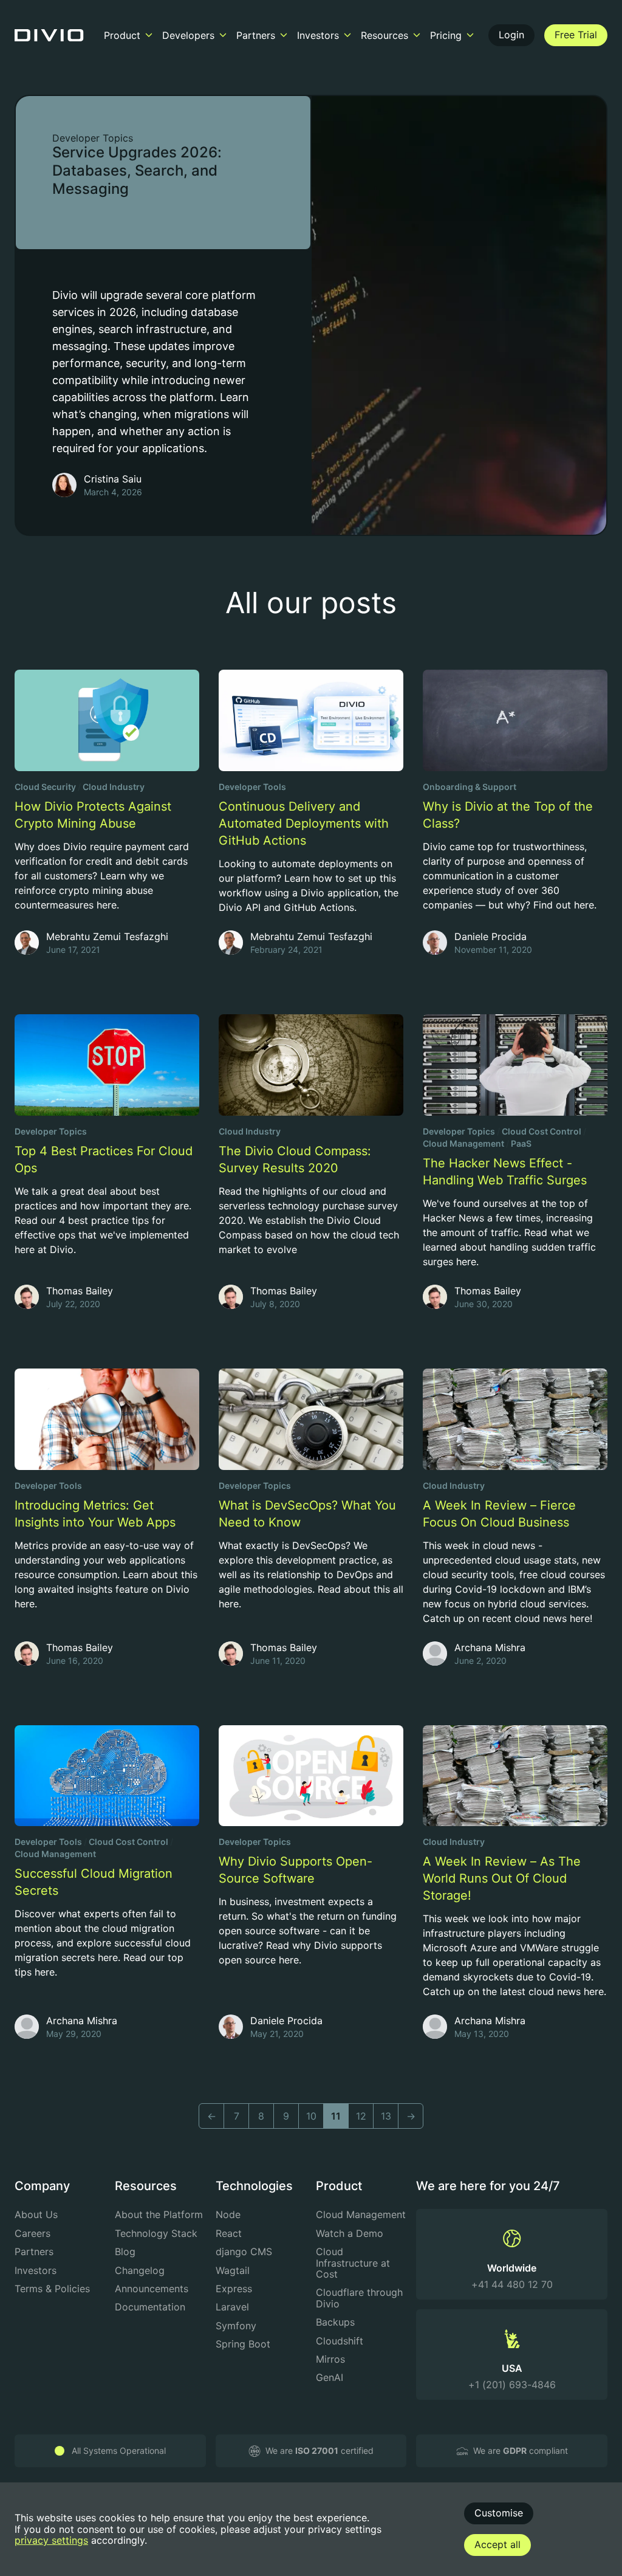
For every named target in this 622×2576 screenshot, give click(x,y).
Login (511, 35)
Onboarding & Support (470, 787)
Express (234, 2289)
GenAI (330, 2377)
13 (386, 2116)
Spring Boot (243, 2344)
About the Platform (159, 2214)
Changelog (140, 2270)
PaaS (521, 1143)
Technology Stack (156, 2233)
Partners (34, 2251)
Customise (499, 2513)
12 (361, 2116)
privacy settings (51, 2540)
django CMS (244, 2251)
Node (228, 2214)
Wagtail (233, 2270)
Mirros (330, 2359)
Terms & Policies (52, 2289)
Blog (125, 2251)
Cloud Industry (114, 787)
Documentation (150, 2307)
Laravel (232, 2307)
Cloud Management (463, 1143)
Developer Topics (93, 138)
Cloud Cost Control (542, 1131)
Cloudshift (340, 2341)
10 (311, 2116)
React (229, 2233)
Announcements (152, 2289)
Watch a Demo (350, 2233)
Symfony (236, 2326)
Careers (32, 2233)
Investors (36, 2270)
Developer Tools (252, 787)
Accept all (497, 2544)
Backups (335, 2322)
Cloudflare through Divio (359, 2298)
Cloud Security (45, 787)
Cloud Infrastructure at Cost (353, 2263)
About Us (36, 2214)
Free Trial (576, 35)
